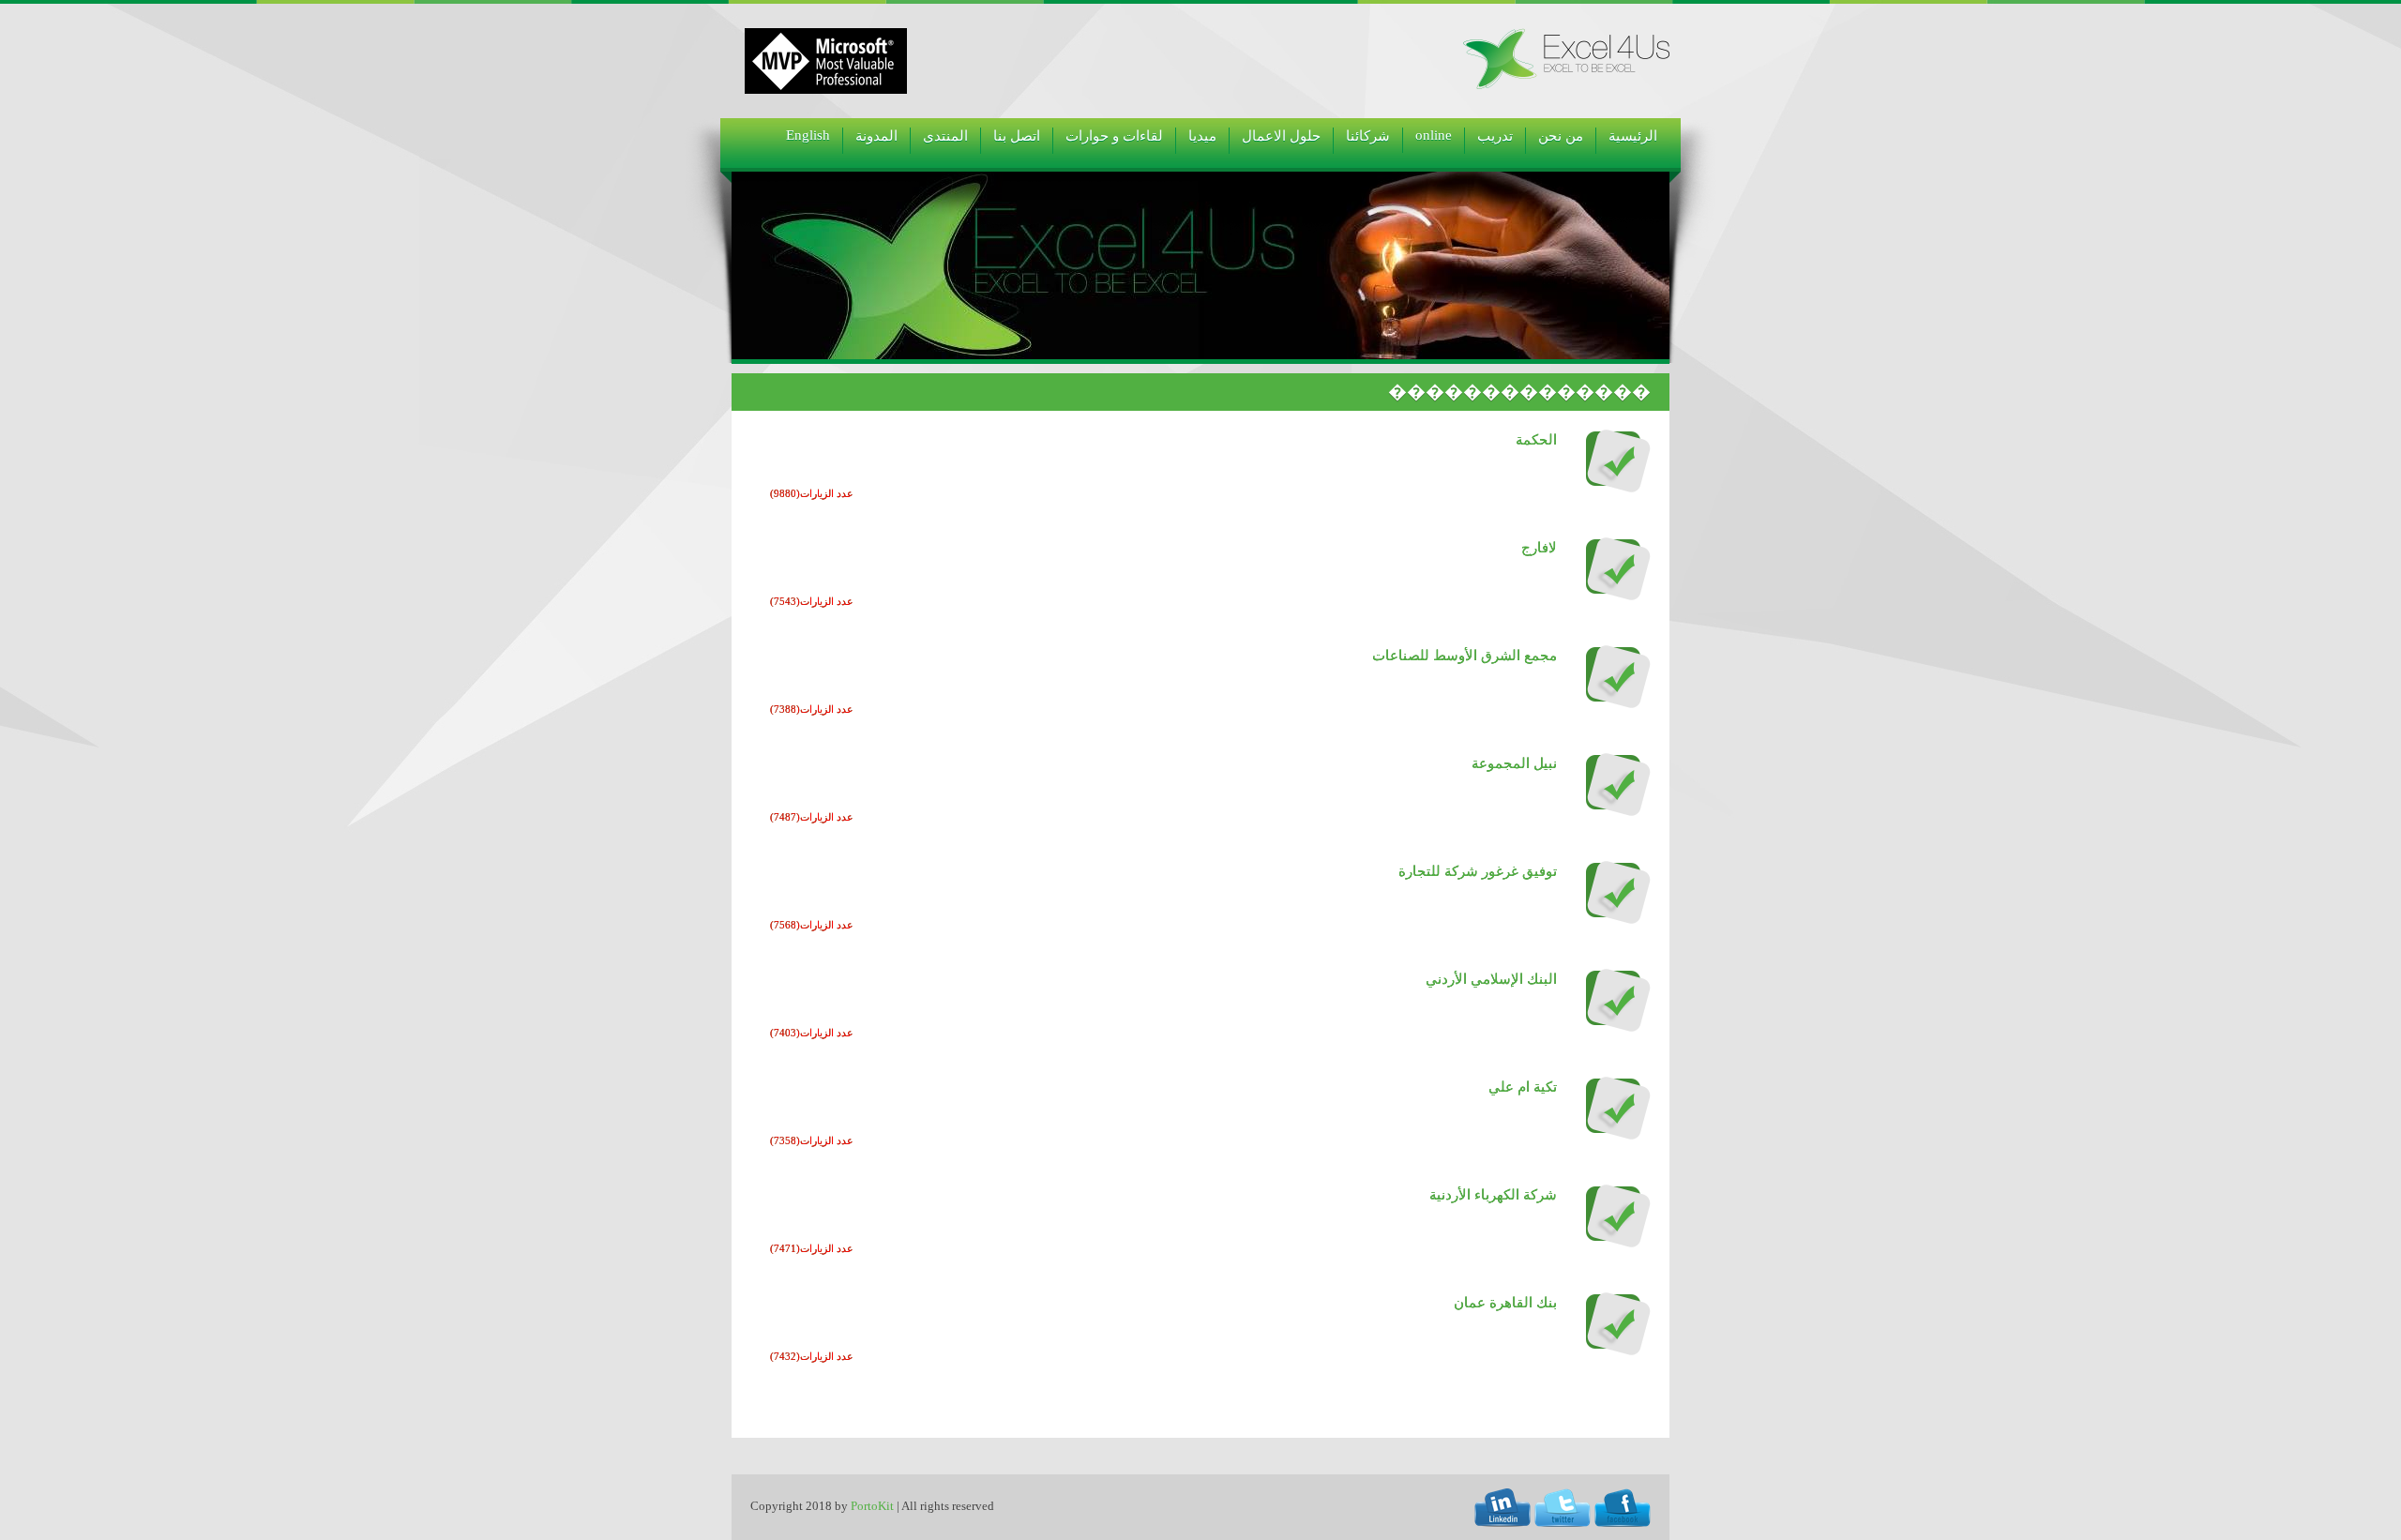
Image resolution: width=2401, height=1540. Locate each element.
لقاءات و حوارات (1114, 136)
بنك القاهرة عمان (1505, 1303)
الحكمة (1536, 440)
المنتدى (945, 136)
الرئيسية (1633, 136)
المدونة (876, 136)
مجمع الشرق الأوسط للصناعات (1465, 656)
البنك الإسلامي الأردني (1491, 979)
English (808, 135)
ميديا (1202, 136)
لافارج (1539, 548)
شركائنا (1368, 136)
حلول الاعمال (1281, 136)
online (1434, 135)
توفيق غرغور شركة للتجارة (1478, 871)
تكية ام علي (1523, 1087)
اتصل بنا (1017, 136)
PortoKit (872, 1506)
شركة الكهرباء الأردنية (1493, 1195)
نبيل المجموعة (1514, 763)
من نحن (1561, 136)
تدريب (1495, 136)
